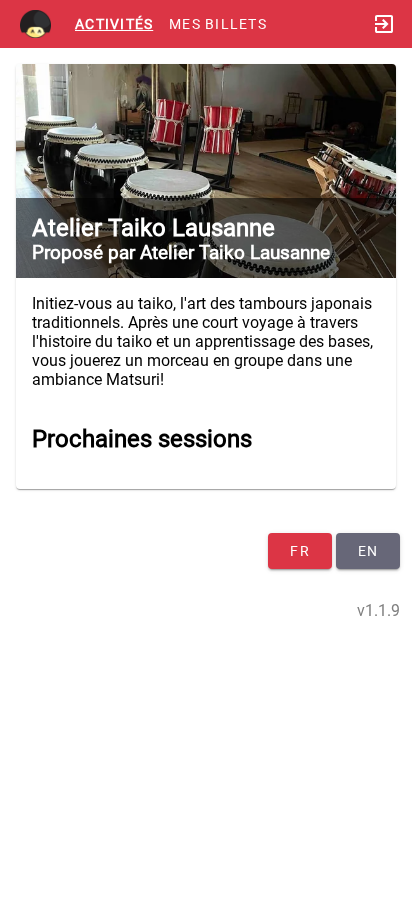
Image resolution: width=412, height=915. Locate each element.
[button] (206, 171)
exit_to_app (384, 24)
